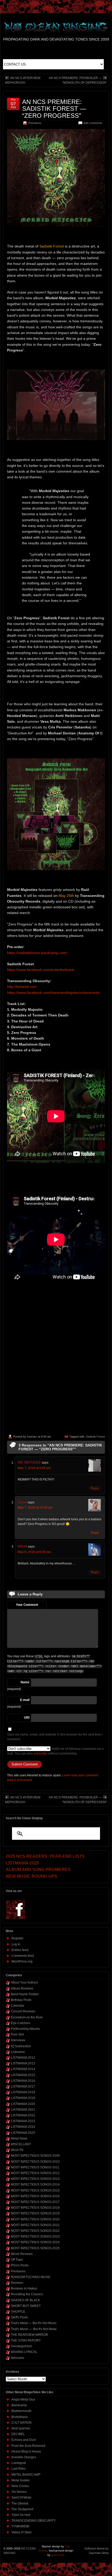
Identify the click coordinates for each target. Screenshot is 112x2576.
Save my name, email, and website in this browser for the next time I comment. (55, 1737)
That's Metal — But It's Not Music (34, 2323)
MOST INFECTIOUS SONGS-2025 (35, 2248)
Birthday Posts (21, 2000)
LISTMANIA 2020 (23, 2104)
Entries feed (20, 1950)
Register (17, 1938)
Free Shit (17, 2034)
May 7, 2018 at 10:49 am (35, 1508)
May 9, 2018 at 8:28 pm (34, 1552)
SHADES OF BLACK (26, 2300)
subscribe (41, 1753)
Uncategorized (21, 2346)
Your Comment (27, 1605)
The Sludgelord (22, 2509)
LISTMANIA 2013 (23, 2063)
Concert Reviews (23, 2011)
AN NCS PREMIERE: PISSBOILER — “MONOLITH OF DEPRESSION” (78, 80)
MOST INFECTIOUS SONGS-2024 (35, 2242)
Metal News (19, 2138)
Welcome (18, 2358)
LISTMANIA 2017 (23, 2086)
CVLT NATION (21, 2423)
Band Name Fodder (25, 1994)
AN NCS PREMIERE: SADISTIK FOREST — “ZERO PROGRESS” (54, 109)
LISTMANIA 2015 (23, 2075)
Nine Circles (20, 2486)
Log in (16, 1944)
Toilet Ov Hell (21, 2515)
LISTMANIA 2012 (23, 2058)
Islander (32, 1437)
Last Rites (18, 2469)
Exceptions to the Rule (27, 2017)
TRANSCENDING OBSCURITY (34, 2521)
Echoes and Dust (24, 2440)
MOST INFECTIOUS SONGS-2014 (35, 2184)
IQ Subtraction (21, 2046)
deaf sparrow (21, 2428)
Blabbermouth (21, 2411)
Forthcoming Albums (25, 2029)
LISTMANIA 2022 (23, 2115)
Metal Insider (21, 2480)
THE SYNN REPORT (26, 2340)
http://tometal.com (22, 987)
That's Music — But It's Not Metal (34, 2329)
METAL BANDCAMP (26, 2475)
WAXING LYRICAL (24, 2352)
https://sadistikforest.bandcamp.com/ (37, 953)
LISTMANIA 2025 (23, 2133)
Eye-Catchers (21, 2023)
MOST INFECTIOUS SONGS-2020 (35, 2219)
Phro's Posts (20, 2265)
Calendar (18, 2006)
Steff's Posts (19, 2317)
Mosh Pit (17, 2150)
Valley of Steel (21, 2532)
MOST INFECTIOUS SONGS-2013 (35, 2179)
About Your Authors (24, 1982)
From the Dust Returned (28, 2446)
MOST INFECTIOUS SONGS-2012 (35, 2173)
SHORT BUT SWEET (26, 2306)
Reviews (17, 2283)
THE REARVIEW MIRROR (30, 2335)
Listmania (18, 2052)
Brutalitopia (20, 2417)
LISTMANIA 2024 (23, 2127)
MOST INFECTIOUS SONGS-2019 (35, 2213)
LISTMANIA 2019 (23, 2098)
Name (25, 1682)
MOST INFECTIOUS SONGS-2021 (35, 2225)
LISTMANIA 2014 (23, 2069)
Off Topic (17, 2260)
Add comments (93, 123)
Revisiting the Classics (27, 2294)
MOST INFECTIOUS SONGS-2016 (35, 2196)
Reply (95, 1488)
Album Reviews (22, 1988)
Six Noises (19, 2492)
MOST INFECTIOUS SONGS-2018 (35, 2208)
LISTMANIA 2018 (23, 2092)
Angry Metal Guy (23, 2399)
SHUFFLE (18, 2312)
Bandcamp (19, 2405)
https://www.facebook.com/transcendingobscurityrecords (53, 993)
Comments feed (23, 1956)
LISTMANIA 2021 (23, 2110)
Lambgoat (19, 2463)
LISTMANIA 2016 (23, 2081)
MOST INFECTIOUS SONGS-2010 (35, 2162)
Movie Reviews (22, 2254)
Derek (22, 1502)
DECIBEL (18, 2434)
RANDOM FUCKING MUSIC (31, 2277)
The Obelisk (20, 2503)
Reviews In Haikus (24, 2288)
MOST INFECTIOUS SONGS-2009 (35, 2156)
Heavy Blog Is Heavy (26, 2451)
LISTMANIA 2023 (23, 2121)
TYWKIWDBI (20, 2526)
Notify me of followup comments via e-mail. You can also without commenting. (56, 1751)
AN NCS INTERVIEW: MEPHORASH (23, 80)
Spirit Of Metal (21, 2497)
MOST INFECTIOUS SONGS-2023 (35, 2236)
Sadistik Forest (95, 1437)
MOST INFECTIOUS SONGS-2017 (35, 2202)
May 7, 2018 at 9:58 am (34, 1468)
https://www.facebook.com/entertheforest (41, 970)
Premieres (35, 123)
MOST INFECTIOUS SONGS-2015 (35, 2190)
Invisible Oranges (24, 2457)
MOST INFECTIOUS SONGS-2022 (35, 2231)
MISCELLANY (21, 2144)
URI (27, 1718)
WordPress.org (22, 1961)
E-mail (25, 1700)
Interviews (18, 2040)
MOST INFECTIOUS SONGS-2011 (35, 2167)
